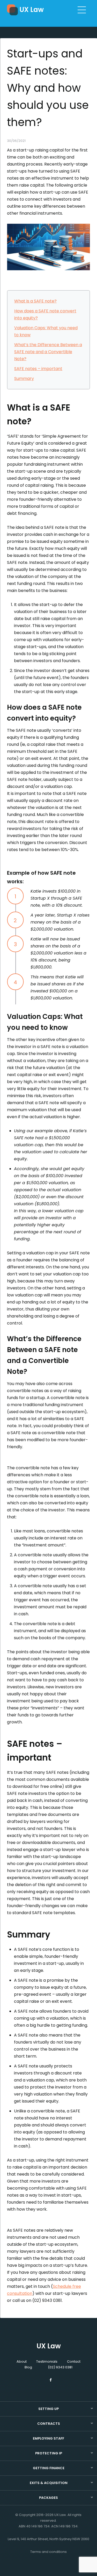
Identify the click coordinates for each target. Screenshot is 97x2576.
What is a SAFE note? (35, 301)
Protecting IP (49, 2453)
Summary (24, 378)
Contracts (49, 2424)
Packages (48, 2498)
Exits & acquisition (49, 2483)
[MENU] (82, 10)
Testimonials (47, 2361)
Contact (74, 2361)
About (22, 2361)
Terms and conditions (48, 2552)
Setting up (48, 2409)
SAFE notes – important (38, 369)
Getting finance (49, 2468)
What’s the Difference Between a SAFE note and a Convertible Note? (48, 352)
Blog (28, 2367)
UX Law (32, 10)
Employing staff (48, 2438)
